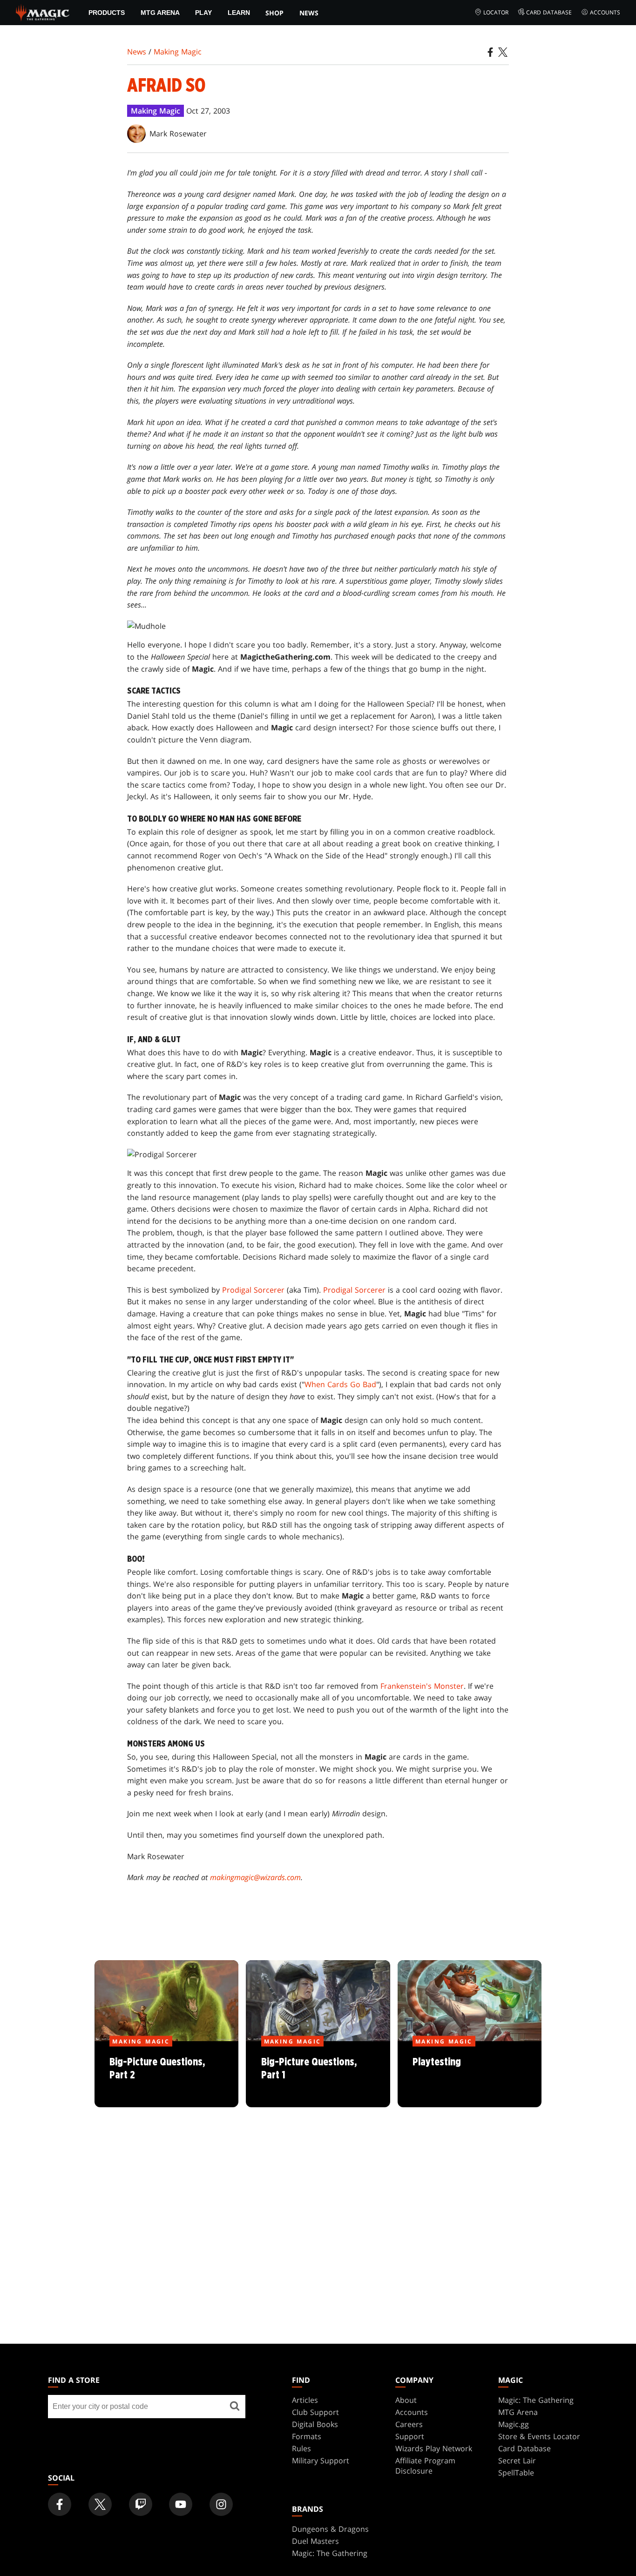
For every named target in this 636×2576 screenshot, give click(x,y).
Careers (409, 2424)
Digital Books (315, 2424)
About (406, 2400)
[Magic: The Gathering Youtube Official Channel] (181, 2504)
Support (410, 2436)
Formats (307, 2436)
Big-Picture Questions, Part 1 (318, 2075)
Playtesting (470, 2075)
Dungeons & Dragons (330, 2529)
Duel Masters (315, 2541)
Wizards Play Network (434, 2448)
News (309, 13)
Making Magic (178, 52)
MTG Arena (160, 13)
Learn (239, 13)
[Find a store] (235, 2407)
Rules (301, 2448)
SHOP (274, 13)
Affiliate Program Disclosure (425, 2466)
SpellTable (516, 2473)
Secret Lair (517, 2461)
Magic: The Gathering (536, 2400)
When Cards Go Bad (340, 1384)
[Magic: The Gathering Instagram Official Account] (221, 2504)
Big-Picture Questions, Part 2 (167, 2075)
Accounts (605, 12)
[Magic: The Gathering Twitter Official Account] (100, 2504)
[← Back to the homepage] (43, 12)
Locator (496, 12)
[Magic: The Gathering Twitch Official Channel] (141, 2504)
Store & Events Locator (539, 2436)
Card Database (549, 12)
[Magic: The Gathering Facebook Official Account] (60, 2504)
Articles (305, 2400)
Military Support (321, 2461)
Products (107, 13)
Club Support (315, 2412)
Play (203, 13)
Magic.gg (514, 2424)
